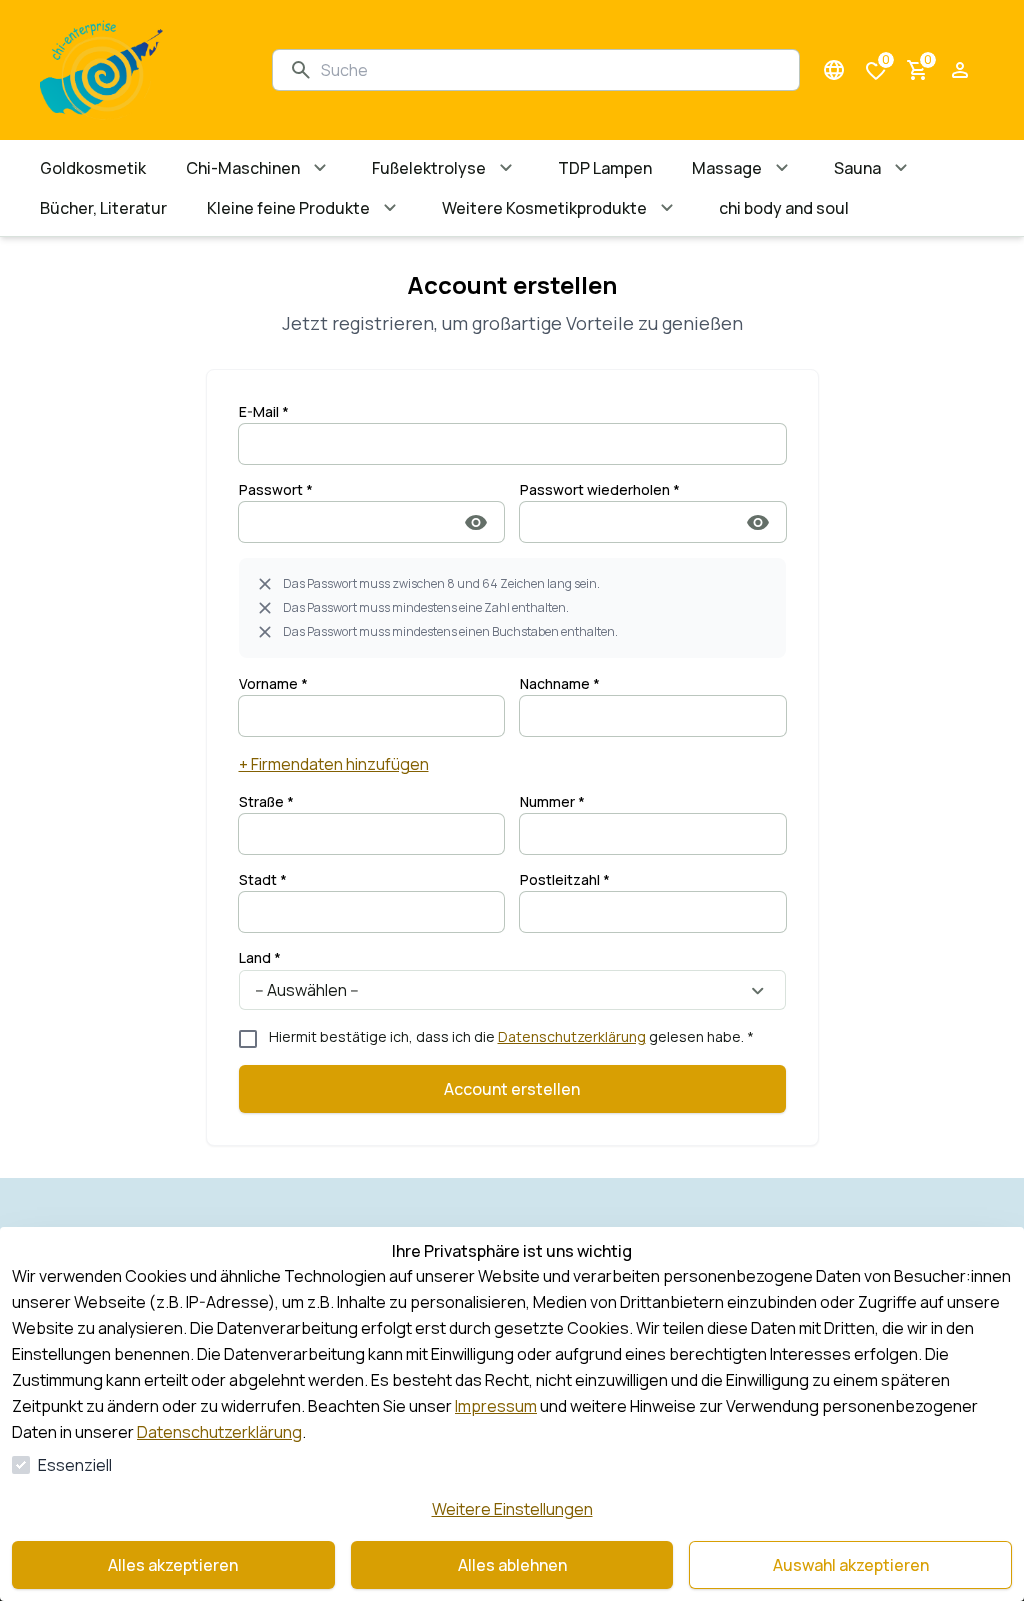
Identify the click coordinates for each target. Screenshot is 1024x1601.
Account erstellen (512, 1089)
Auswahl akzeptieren (851, 1565)
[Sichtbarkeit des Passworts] (476, 522)
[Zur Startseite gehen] (136, 70)
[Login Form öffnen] (960, 70)
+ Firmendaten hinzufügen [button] (334, 764)
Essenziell (75, 1465)
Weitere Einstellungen (512, 1509)
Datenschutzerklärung (572, 1036)
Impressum (496, 1406)
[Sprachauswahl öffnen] (834, 70)
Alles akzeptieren (173, 1565)
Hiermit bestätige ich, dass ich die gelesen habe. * (511, 1036)
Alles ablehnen (512, 1565)
